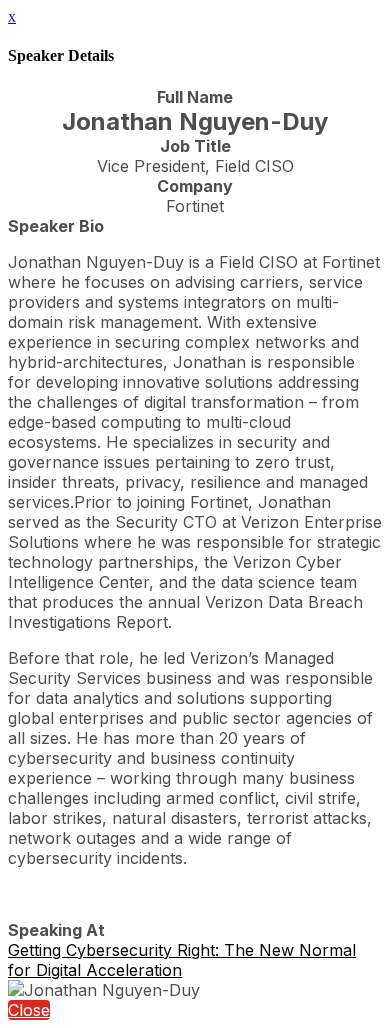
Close (29, 1010)
